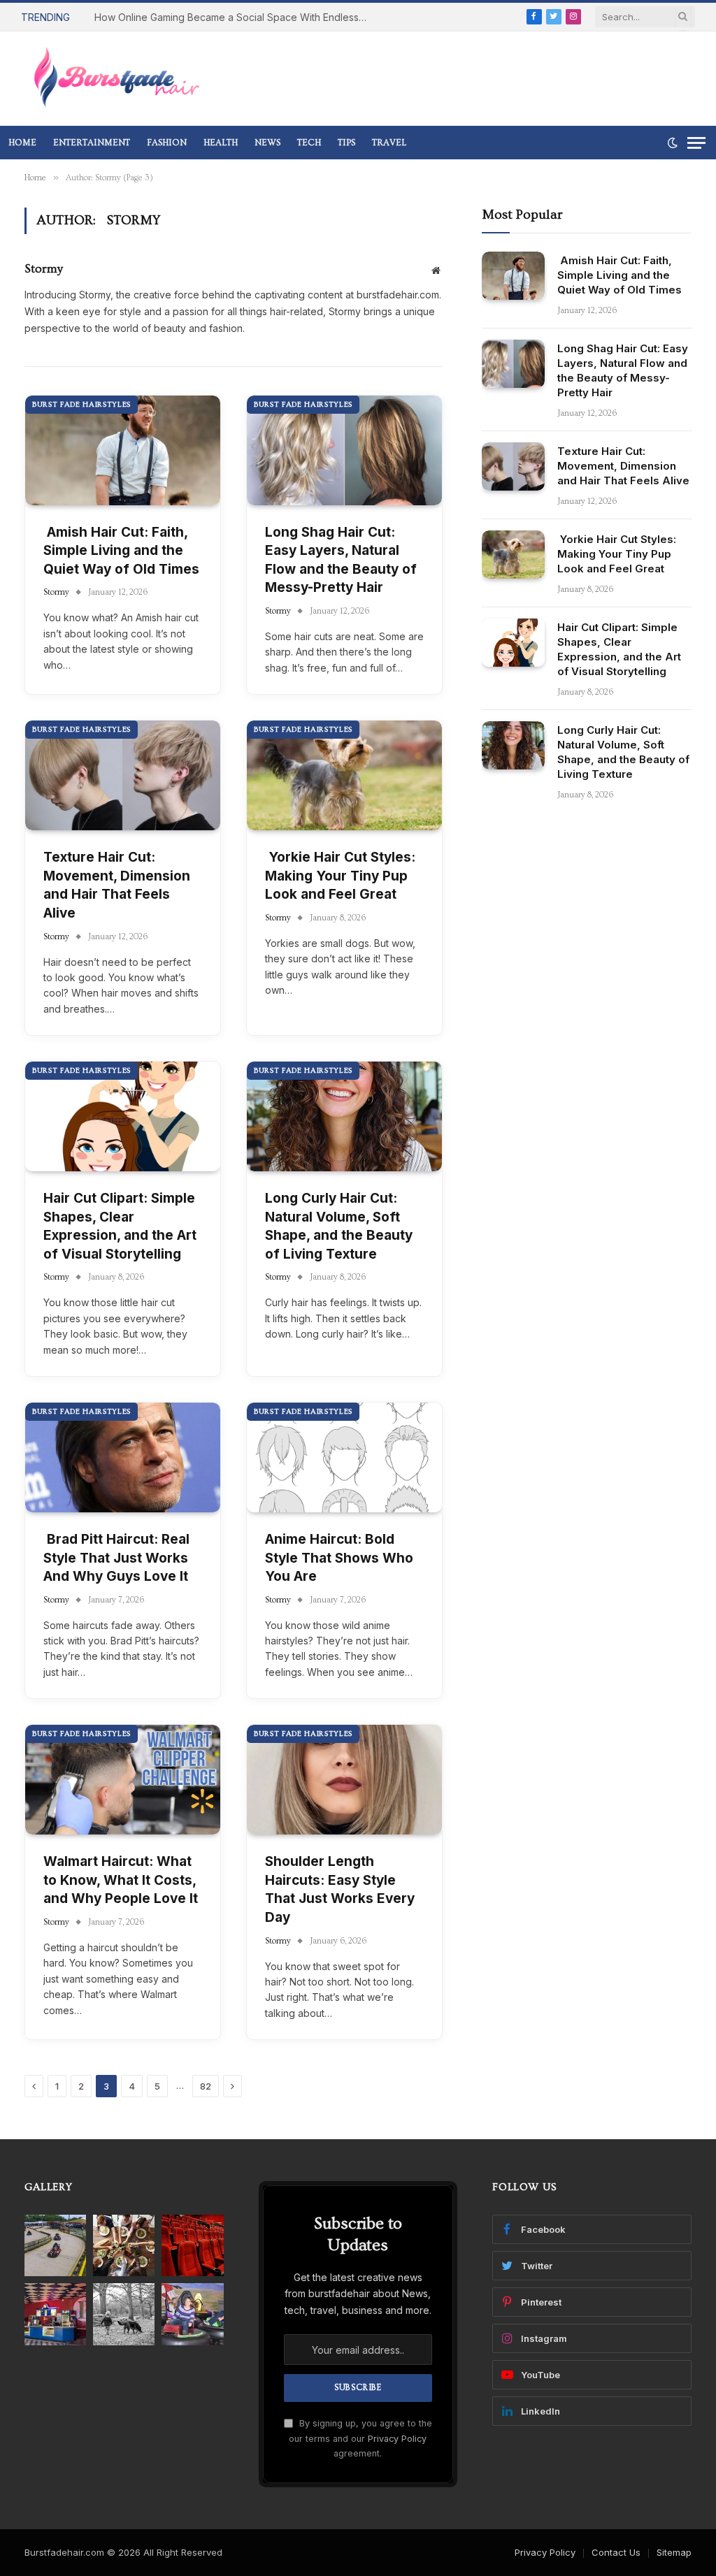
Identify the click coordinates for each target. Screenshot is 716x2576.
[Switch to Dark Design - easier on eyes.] (673, 143)
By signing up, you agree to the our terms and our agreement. (360, 2438)
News (267, 143)
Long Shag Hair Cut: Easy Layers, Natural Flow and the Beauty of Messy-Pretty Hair (341, 560)
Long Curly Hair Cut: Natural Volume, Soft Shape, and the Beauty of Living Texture (339, 1226)
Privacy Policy (397, 2439)
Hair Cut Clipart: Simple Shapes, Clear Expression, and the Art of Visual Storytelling (120, 1226)
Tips (346, 143)
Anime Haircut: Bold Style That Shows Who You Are (339, 1558)
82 (206, 2086)
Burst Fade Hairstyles (81, 404)
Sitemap (674, 2552)
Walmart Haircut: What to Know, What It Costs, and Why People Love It (121, 1880)
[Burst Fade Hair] (116, 79)
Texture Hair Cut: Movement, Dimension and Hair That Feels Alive (117, 885)
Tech (309, 143)
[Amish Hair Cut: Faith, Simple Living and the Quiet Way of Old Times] (123, 450)
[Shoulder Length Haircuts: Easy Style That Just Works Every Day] (344, 1780)
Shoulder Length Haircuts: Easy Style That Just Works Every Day (340, 1889)
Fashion (167, 143)
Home (22, 143)
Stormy (44, 269)
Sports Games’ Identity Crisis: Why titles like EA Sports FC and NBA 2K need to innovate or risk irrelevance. (161, 24)
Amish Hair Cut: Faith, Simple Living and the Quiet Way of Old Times (121, 551)
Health (221, 143)
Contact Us (616, 2552)
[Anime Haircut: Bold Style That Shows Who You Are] (344, 1457)
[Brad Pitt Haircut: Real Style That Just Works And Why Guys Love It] (123, 1457)
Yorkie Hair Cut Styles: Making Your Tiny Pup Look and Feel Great (340, 876)
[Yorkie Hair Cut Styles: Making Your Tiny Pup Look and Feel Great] (344, 775)
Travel (389, 143)
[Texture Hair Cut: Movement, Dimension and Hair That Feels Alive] (123, 775)
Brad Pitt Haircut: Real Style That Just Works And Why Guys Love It (116, 1558)
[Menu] (696, 143)
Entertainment (92, 143)
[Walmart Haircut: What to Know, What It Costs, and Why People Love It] (123, 1780)
